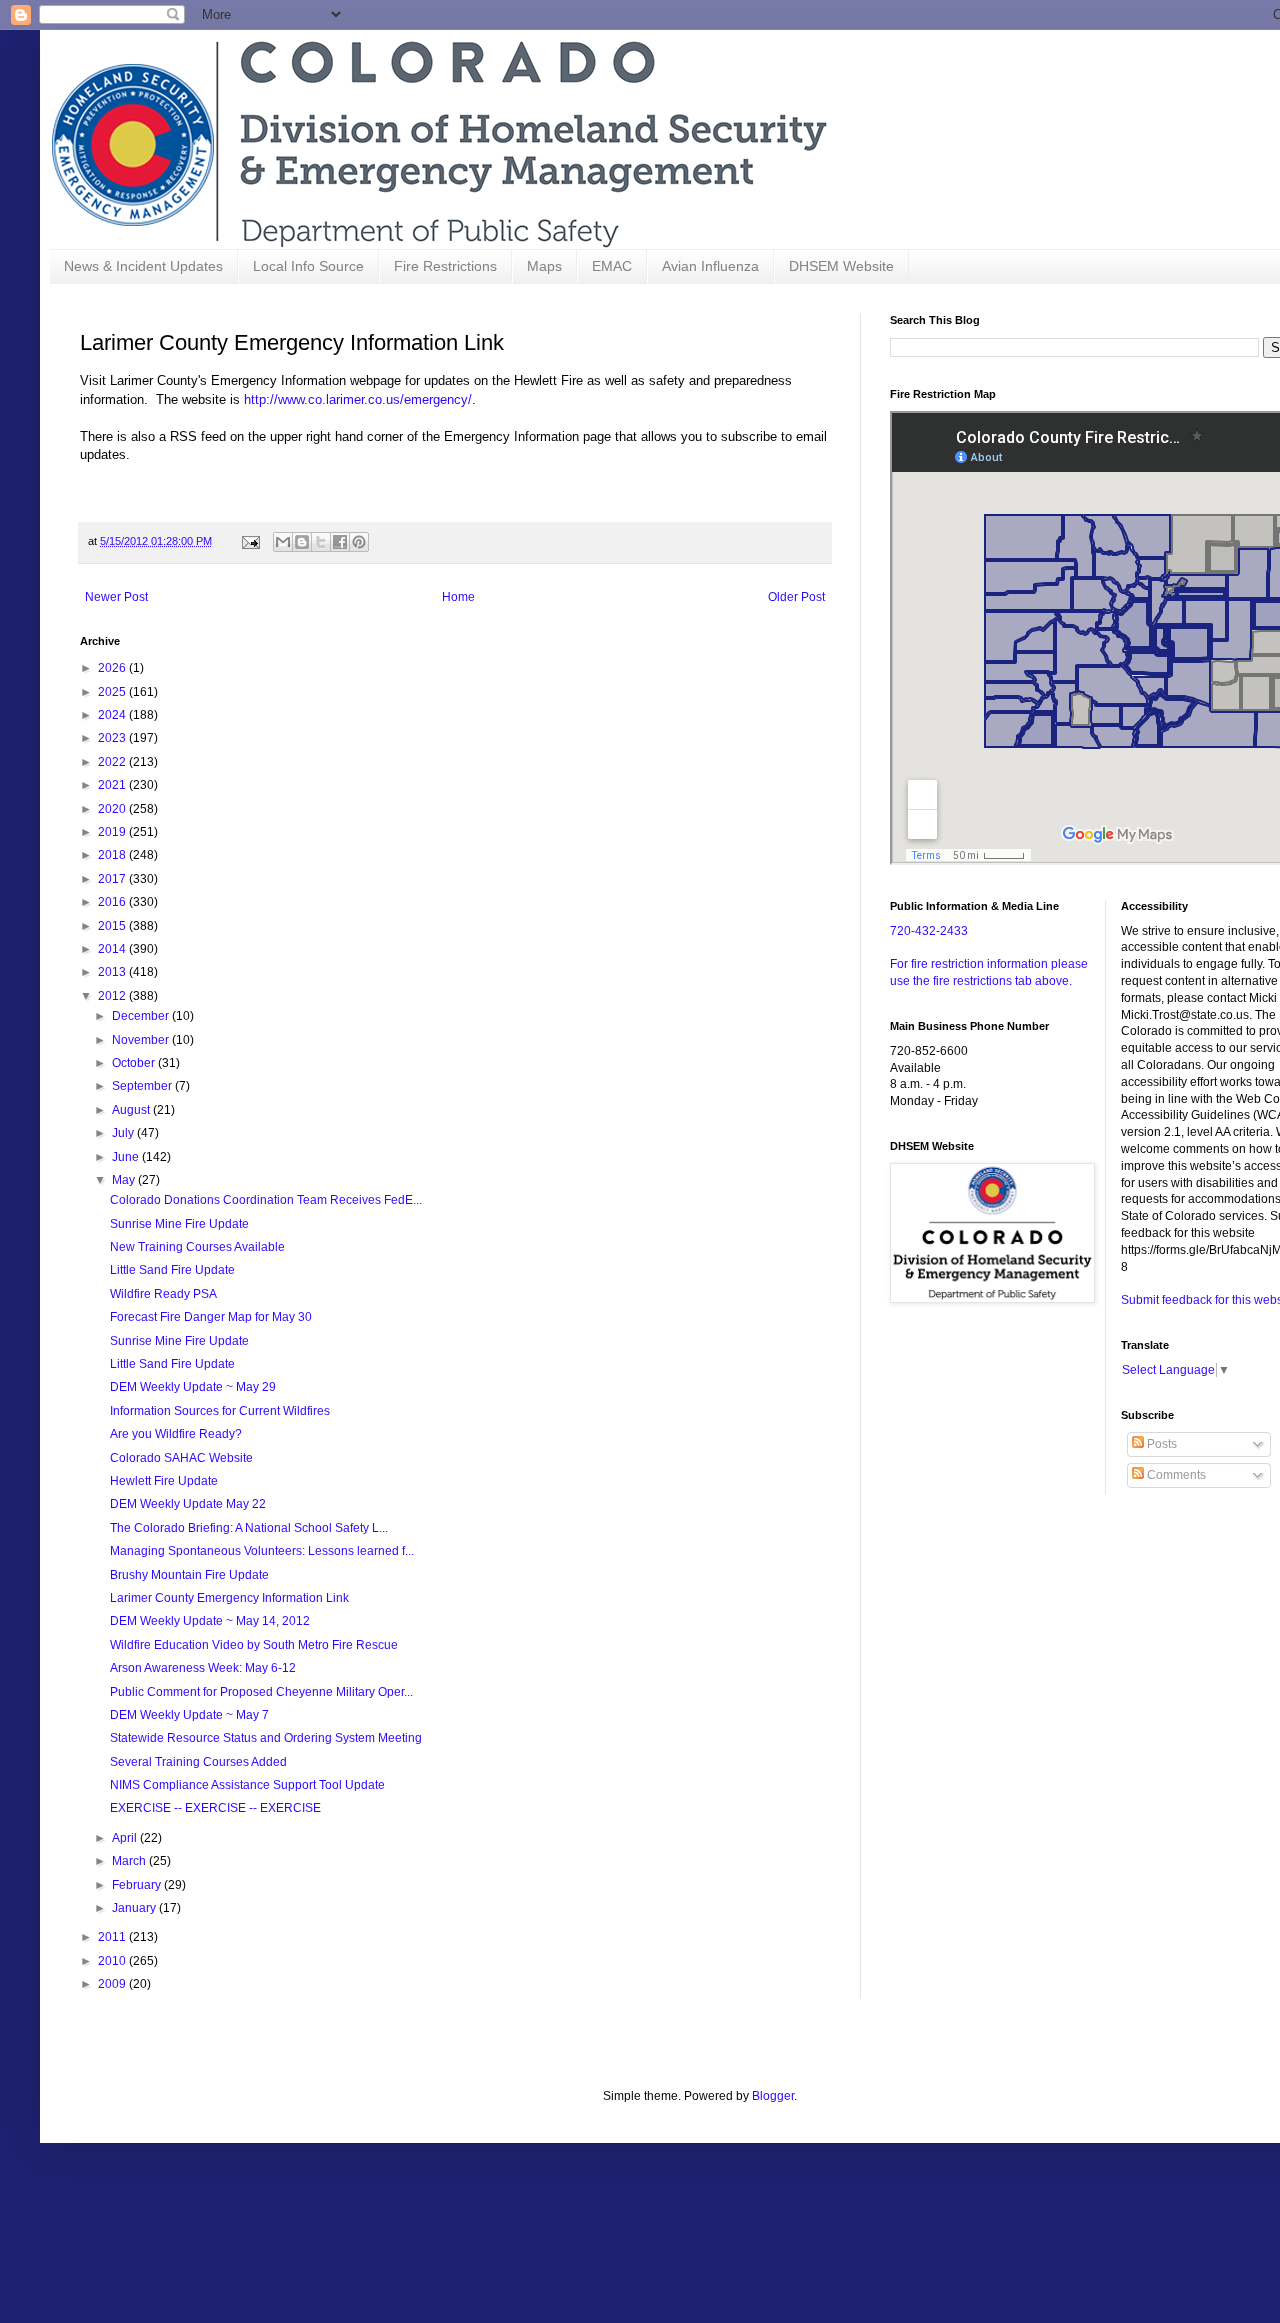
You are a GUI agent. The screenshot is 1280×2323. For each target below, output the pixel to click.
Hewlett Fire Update (164, 1481)
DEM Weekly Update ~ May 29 (193, 1387)
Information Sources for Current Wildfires (220, 1411)
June (127, 1157)
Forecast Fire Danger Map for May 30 (211, 1317)
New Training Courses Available (197, 1247)
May (125, 1180)
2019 (113, 832)
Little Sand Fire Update (172, 1270)
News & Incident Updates (143, 266)
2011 (113, 1937)
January (135, 1908)
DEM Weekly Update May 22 (188, 1504)
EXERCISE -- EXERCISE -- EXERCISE (215, 1808)
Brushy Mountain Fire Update (189, 1575)
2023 (113, 738)
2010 (113, 1961)
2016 (113, 902)
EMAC (612, 266)
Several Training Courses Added (198, 1762)
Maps (544, 266)
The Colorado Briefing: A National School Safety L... (249, 1528)
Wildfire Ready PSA (163, 1294)
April (126, 1838)
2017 (113, 879)
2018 (113, 855)
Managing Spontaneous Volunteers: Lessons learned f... (262, 1551)
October (135, 1063)
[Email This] (283, 542)
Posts (1160, 1444)
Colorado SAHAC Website (181, 1458)
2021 (113, 785)
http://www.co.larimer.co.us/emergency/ (358, 399)
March (130, 1861)
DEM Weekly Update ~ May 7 (189, 1715)
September (143, 1086)
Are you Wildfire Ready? (176, 1434)
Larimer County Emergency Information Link (229, 1598)
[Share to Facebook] (340, 542)
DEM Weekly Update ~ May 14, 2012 (210, 1621)
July (124, 1133)
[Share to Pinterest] (359, 542)
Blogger (773, 2096)
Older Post (796, 597)
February (138, 1885)
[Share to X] (321, 542)
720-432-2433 (929, 931)
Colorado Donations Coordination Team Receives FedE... (266, 1200)
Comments (1175, 1475)
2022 (113, 762)
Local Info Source (308, 266)
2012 (113, 996)
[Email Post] (250, 541)
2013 (113, 972)
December (142, 1016)
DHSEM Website (841, 266)
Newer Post (116, 597)
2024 (113, 715)
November (142, 1040)
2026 (113, 668)
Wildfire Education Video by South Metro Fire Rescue (254, 1645)
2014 (113, 949)
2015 (113, 926)
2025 (113, 692)
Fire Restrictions (445, 266)
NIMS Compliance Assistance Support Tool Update (247, 1785)
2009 (113, 1984)
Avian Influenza (710, 266)
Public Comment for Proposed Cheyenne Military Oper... (261, 1692)
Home (458, 597)
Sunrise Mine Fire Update (179, 1224)
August (132, 1110)
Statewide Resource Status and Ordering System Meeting (266, 1738)
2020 (113, 809)
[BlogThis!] (302, 542)
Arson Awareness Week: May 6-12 (203, 1668)
